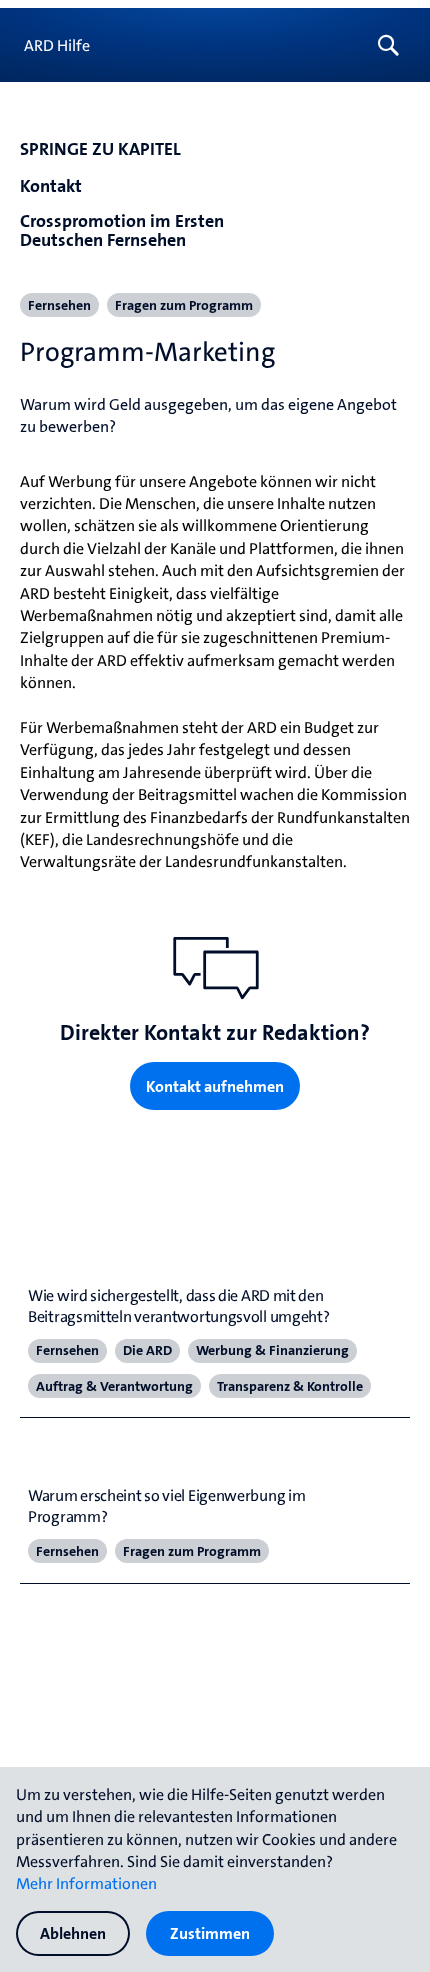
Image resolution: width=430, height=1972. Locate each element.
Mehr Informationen (86, 1883)
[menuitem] (393, 45)
